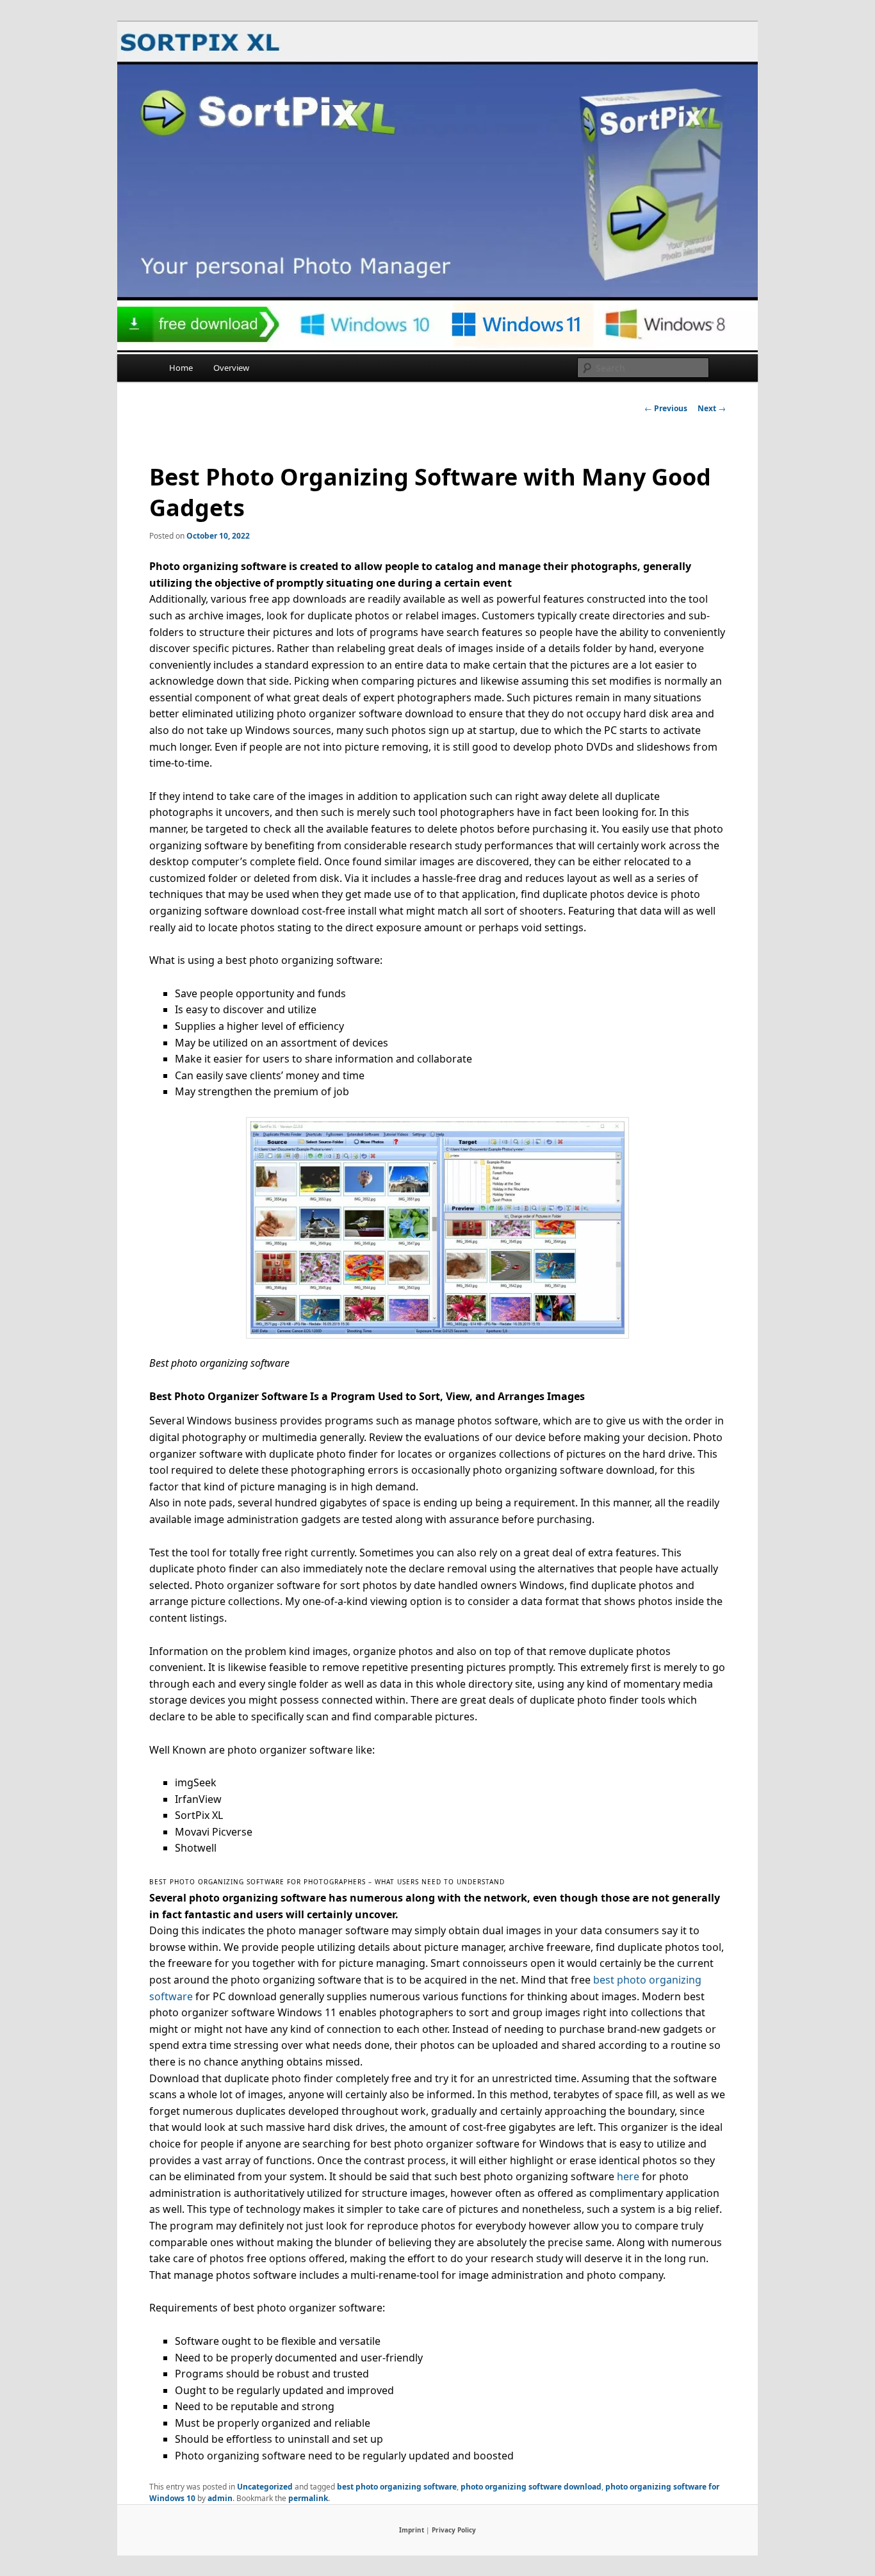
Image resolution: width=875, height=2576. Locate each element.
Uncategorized (265, 2487)
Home (181, 368)
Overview (231, 368)
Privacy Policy (454, 2530)
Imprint (412, 2530)
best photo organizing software (397, 2487)
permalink (308, 2498)
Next (712, 408)
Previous (666, 408)
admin (220, 2498)
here (628, 2176)
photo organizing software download (531, 2487)
